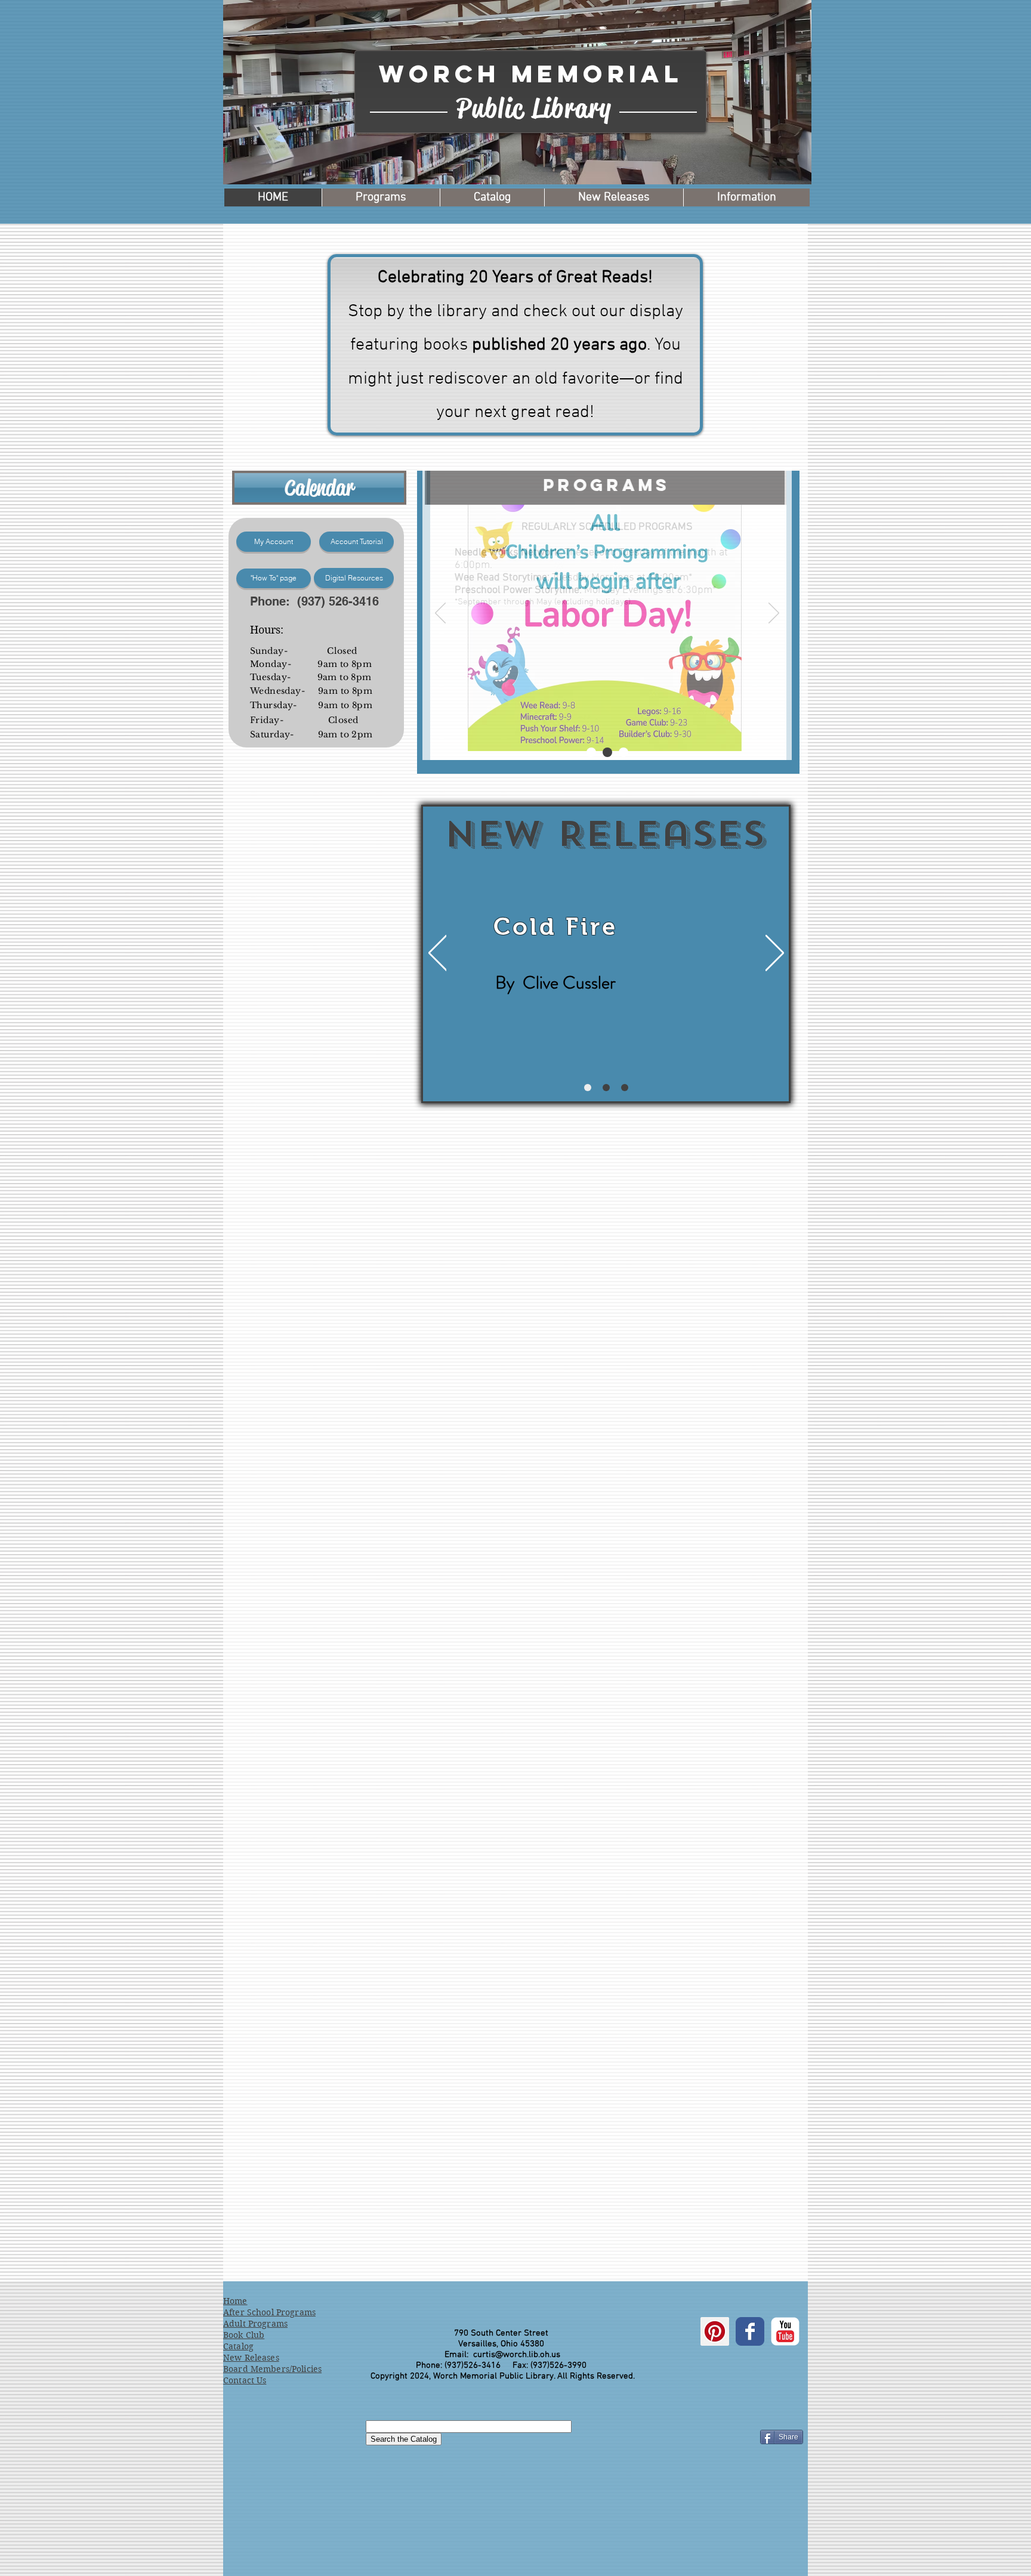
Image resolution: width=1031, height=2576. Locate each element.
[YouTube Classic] (785, 2331)
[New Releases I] (588, 1088)
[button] (695, 38)
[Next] (774, 614)
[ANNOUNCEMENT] (591, 752)
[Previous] (440, 614)
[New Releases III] (625, 1088)
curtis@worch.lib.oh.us (517, 2355)
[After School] (623, 752)
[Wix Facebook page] (750, 2331)
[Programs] (607, 752)
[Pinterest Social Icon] (715, 2331)
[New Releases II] (606, 1088)
